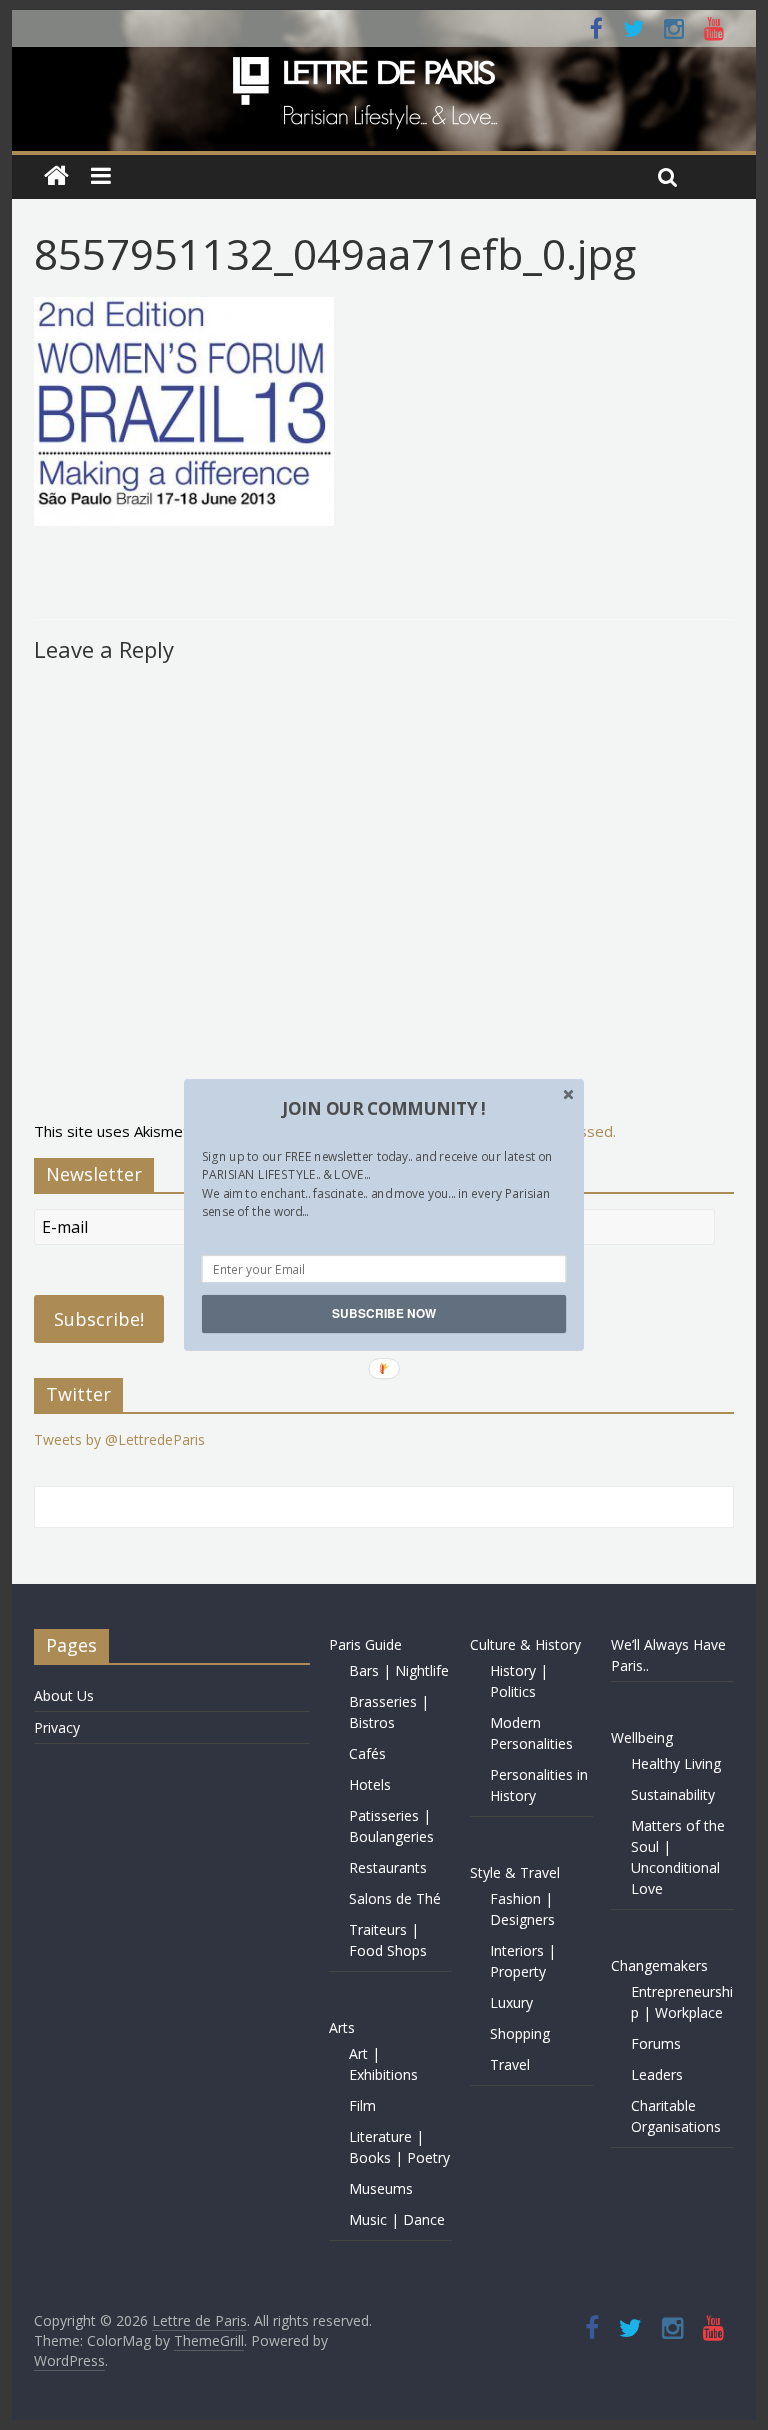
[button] (384, 1109)
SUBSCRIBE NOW (384, 1313)
